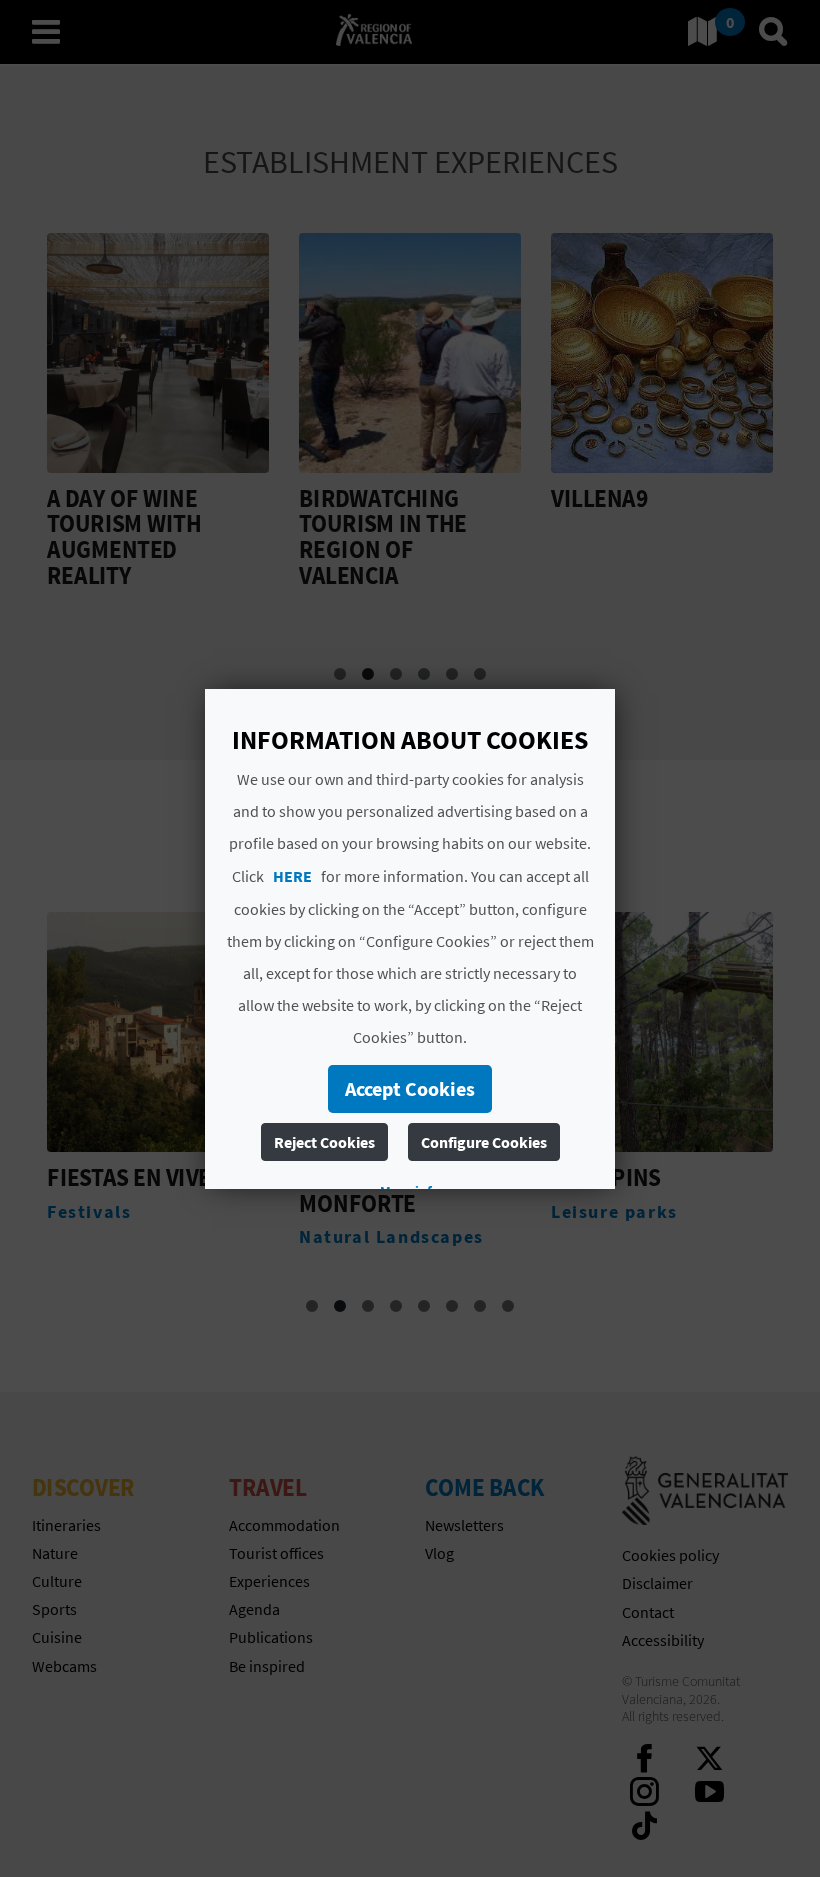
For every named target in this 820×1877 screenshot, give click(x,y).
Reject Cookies (324, 1142)
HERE (292, 876)
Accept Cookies (410, 1088)
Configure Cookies (484, 1142)
